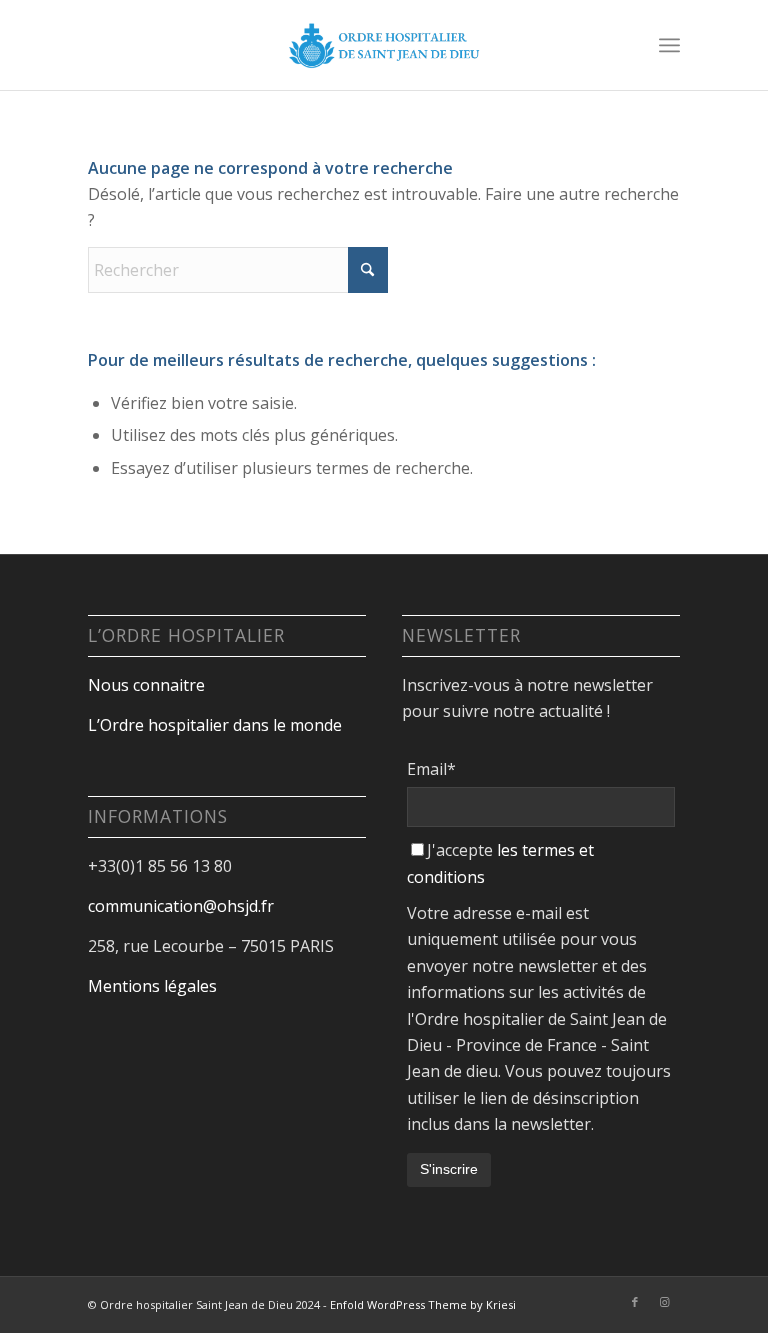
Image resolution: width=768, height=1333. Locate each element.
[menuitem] (669, 45)
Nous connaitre (146, 685)
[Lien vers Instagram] (665, 1302)
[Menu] (669, 45)
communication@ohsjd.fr (181, 906)
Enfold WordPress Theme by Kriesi (423, 1304)
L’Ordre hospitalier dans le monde (215, 725)
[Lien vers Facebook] (635, 1302)
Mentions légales (152, 986)
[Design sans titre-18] (384, 45)
